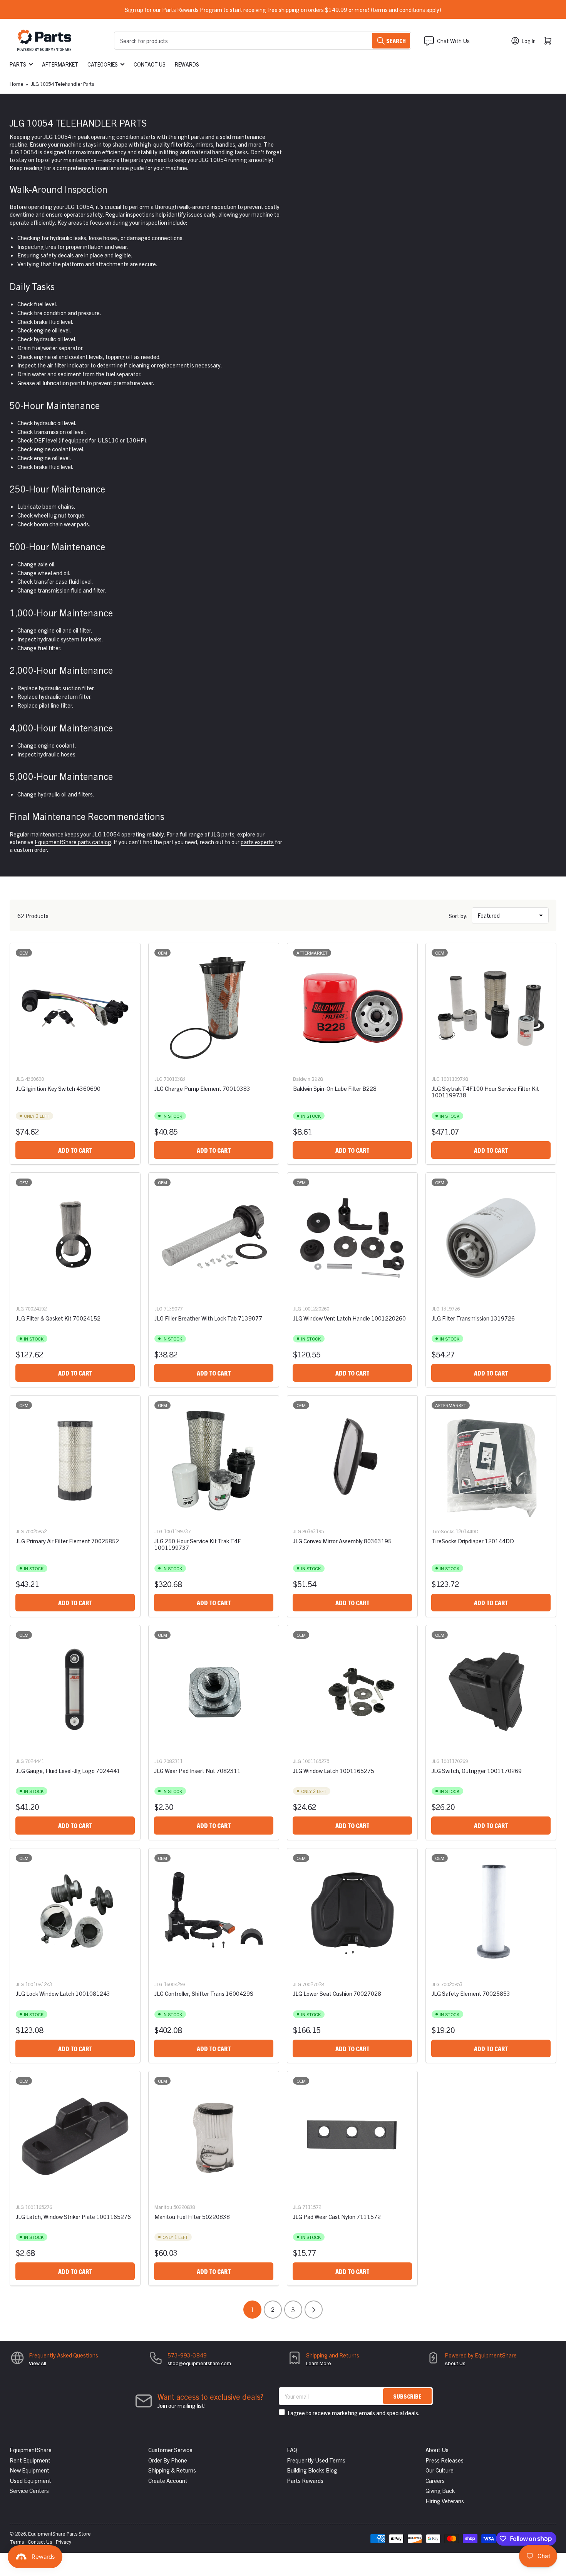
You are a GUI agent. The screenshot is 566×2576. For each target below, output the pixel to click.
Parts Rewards (305, 2480)
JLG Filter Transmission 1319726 (473, 1318)
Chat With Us (453, 41)
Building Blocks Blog (312, 2470)
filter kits (182, 144)
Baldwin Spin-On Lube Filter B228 (335, 1088)
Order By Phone (168, 2460)
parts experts (257, 842)
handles (226, 144)
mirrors (204, 144)
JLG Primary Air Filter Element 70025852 (67, 1541)
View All (38, 2363)
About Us (455, 2363)
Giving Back (440, 2490)
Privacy (64, 2542)
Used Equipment (30, 2480)
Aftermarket (60, 64)
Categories (103, 64)
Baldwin (302, 1079)
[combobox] (263, 41)
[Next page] (314, 2310)
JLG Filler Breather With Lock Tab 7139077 (208, 1318)
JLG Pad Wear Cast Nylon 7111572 (337, 2216)
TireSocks (443, 1531)
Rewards (187, 64)
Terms (17, 2542)
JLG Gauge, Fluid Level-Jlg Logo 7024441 (68, 1770)
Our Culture (440, 2470)
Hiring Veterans (445, 2501)
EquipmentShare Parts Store (59, 2533)
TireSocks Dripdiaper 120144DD (473, 1541)
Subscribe (407, 2396)
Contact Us (150, 64)
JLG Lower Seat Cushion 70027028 (337, 1993)
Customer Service (170, 2450)
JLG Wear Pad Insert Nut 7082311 (198, 1770)
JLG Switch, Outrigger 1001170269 (477, 1770)
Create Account (168, 2480)
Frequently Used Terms (316, 2460)
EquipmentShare (31, 2450)
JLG (20, 1079)
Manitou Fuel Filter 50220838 (192, 2216)
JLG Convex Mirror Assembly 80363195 (342, 1541)
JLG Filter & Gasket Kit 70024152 (58, 1318)
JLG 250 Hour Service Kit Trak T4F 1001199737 (198, 1544)
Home (17, 84)
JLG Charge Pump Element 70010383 (202, 1088)
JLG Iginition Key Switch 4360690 (58, 1088)
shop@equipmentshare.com (199, 2363)
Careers (435, 2480)
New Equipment (29, 2470)
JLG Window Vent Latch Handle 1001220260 (349, 1318)
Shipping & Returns (172, 2470)
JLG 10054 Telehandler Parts (62, 84)
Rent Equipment (30, 2460)
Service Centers (29, 2490)
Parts (18, 64)
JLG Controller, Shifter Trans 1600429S (204, 1993)
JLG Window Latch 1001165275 (334, 1770)
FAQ (292, 2450)
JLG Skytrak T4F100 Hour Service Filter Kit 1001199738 (485, 1092)
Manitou (163, 2207)
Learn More (319, 2363)
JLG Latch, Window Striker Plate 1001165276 (73, 2216)
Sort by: (458, 916)
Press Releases (445, 2460)
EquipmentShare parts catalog (73, 842)
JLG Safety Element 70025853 (471, 1993)
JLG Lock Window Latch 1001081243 (63, 1993)
